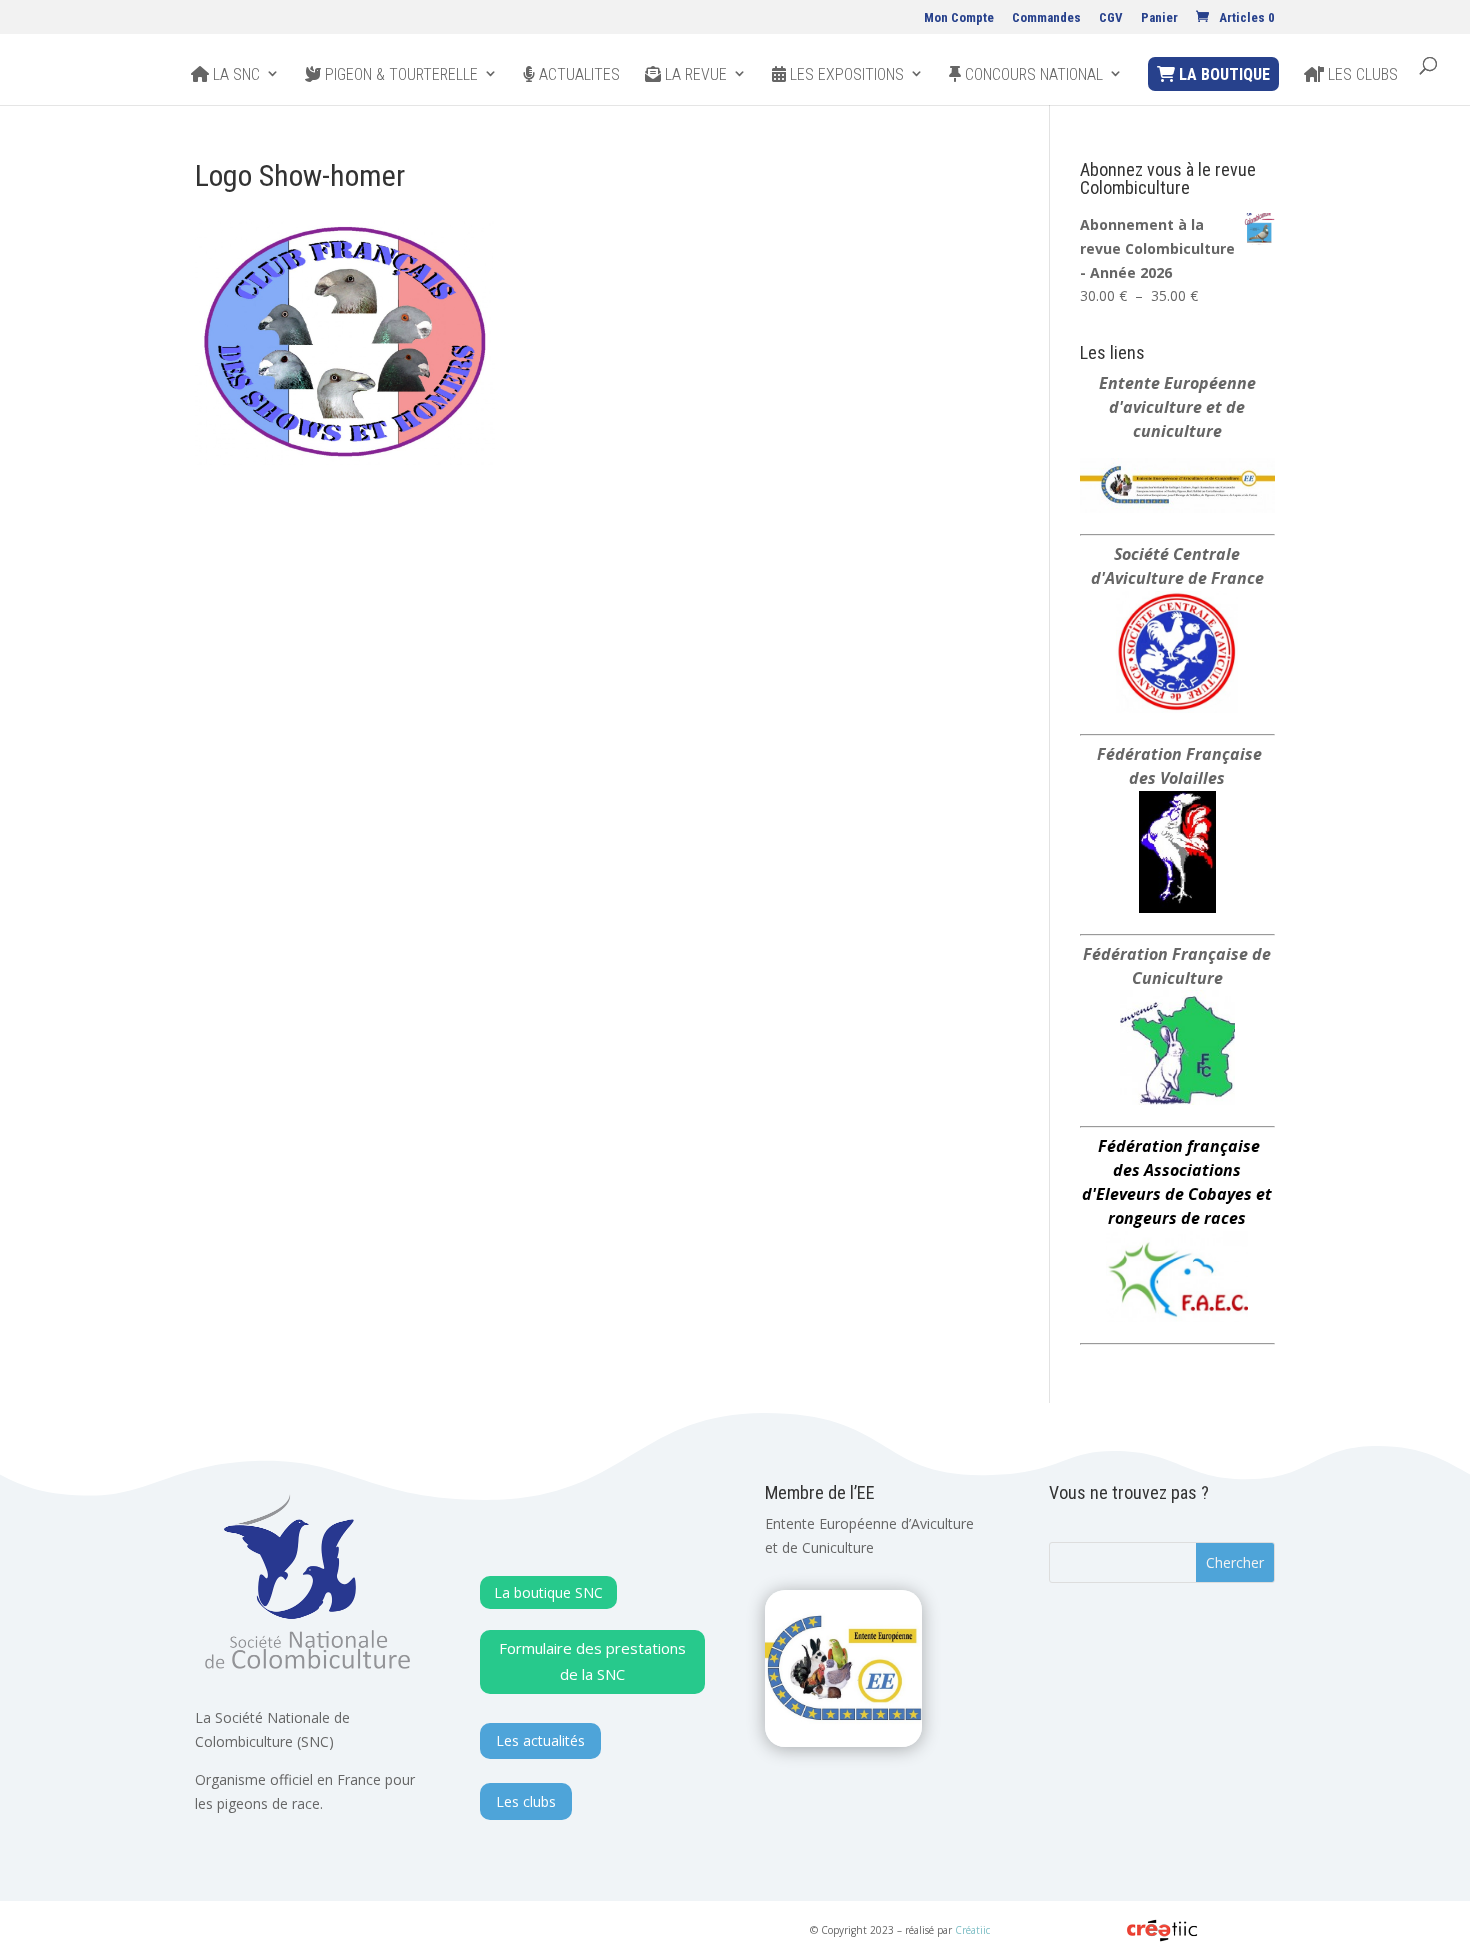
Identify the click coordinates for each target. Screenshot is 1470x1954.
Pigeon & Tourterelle (399, 75)
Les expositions (845, 75)
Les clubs (1361, 75)
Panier (1159, 18)
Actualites (577, 75)
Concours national (1032, 75)
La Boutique (1222, 74)
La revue (694, 75)
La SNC (234, 75)
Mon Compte (959, 18)
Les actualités (540, 1740)
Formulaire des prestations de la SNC (592, 1661)
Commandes (1046, 18)
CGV (1111, 18)
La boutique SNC (548, 1592)
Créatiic (972, 1930)
